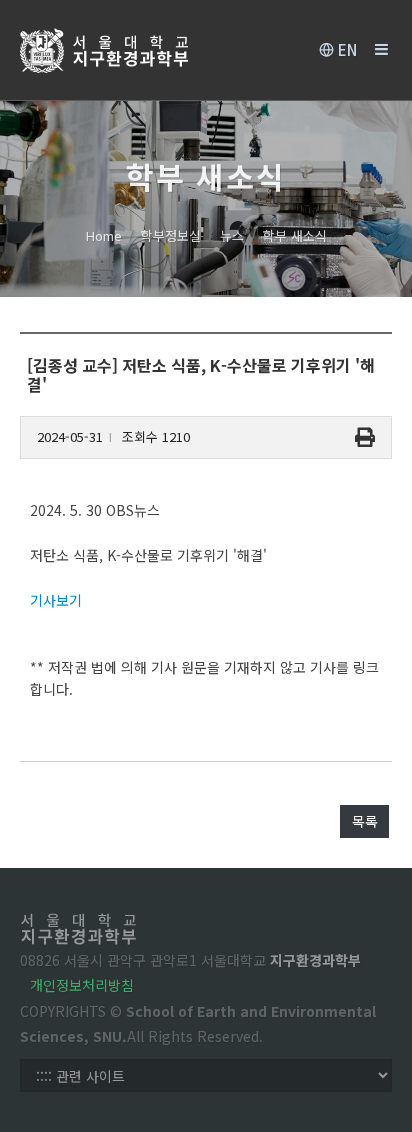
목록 (365, 821)
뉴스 (232, 235)
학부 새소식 (295, 235)
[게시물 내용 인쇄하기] (365, 437)
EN (345, 49)
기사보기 (56, 600)
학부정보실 (171, 235)
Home (104, 235)
